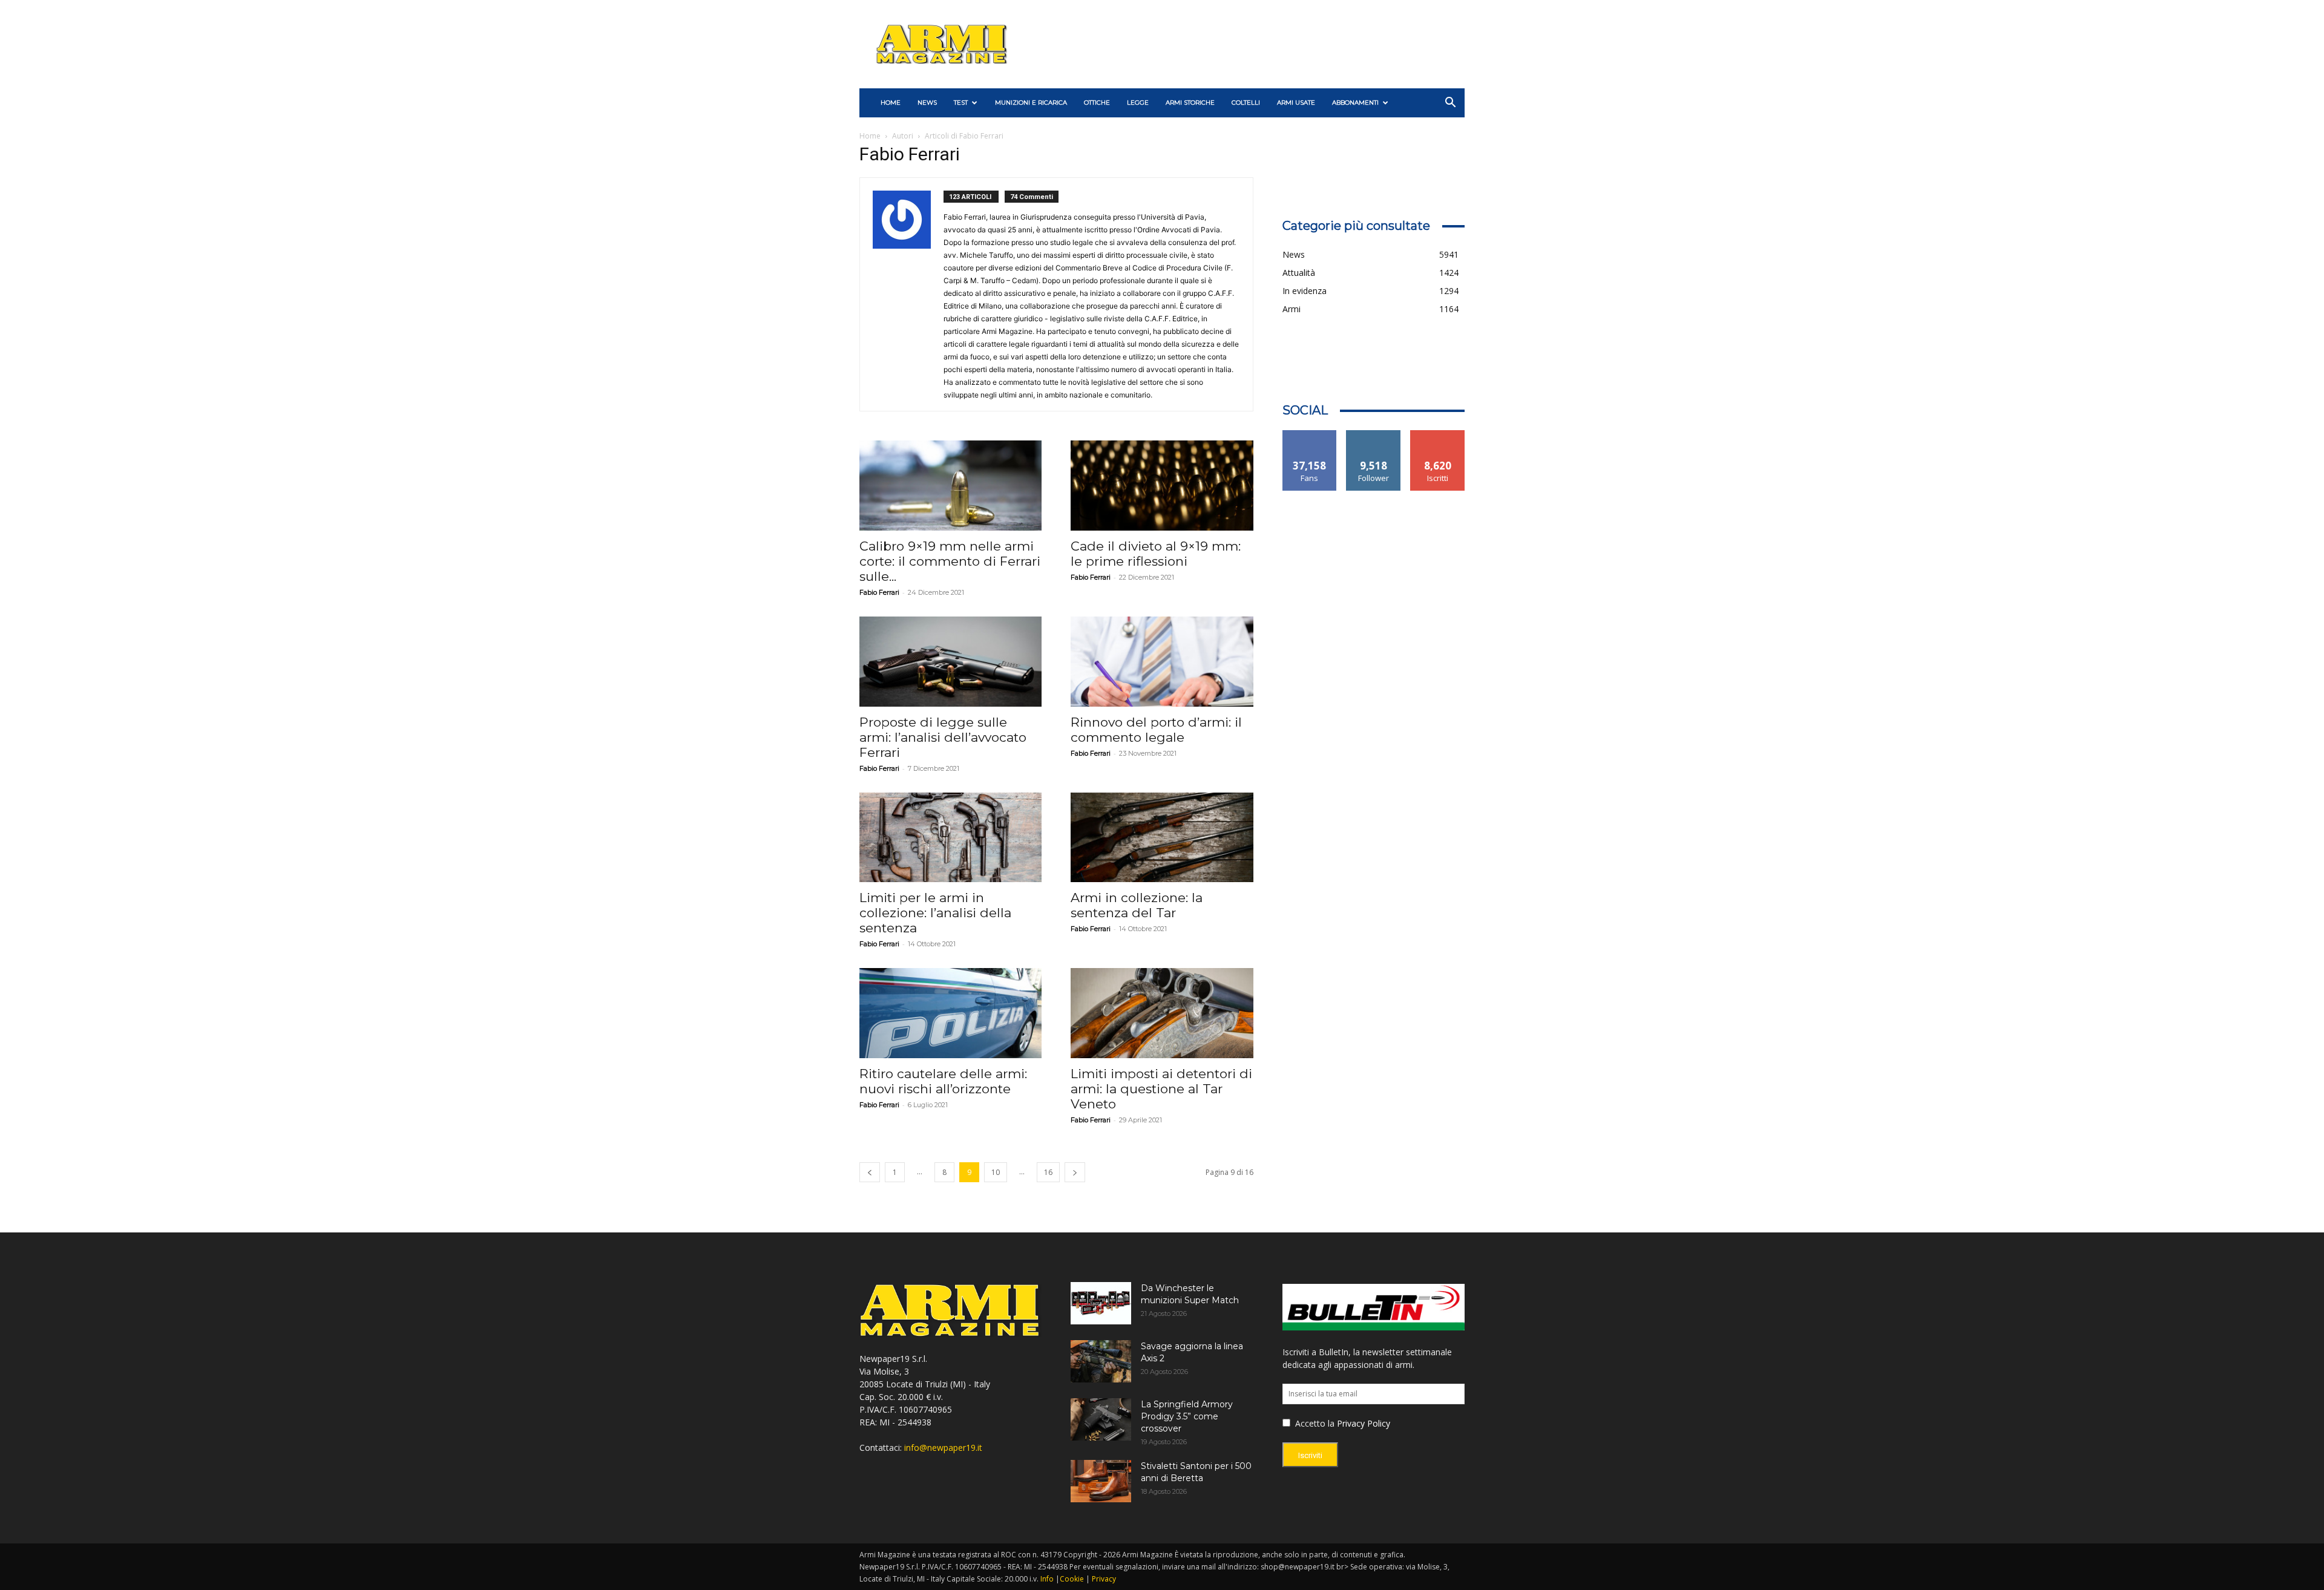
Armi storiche (1190, 103)
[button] (1450, 104)
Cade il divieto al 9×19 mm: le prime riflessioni (1156, 554)
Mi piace (1310, 435)
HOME (891, 103)
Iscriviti (1438, 435)
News (927, 103)
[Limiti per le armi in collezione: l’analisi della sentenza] (950, 838)
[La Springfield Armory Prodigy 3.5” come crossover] (1101, 1419)
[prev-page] (870, 1172)
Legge (1138, 103)
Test (961, 103)
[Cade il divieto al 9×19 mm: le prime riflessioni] (1162, 486)
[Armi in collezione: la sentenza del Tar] (1162, 838)
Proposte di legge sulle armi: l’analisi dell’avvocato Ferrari (943, 737)
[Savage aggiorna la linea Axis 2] (1101, 1361)
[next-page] (1075, 1172)
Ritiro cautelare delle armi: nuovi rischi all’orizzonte (943, 1081)
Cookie (1072, 1579)
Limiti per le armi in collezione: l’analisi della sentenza (935, 913)
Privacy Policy (1364, 1423)
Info (1047, 1579)
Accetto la (1314, 1423)
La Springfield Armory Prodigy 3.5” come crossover (1187, 1416)
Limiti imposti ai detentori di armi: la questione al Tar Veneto (1161, 1089)
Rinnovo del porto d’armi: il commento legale (1156, 730)
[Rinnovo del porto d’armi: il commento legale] (1162, 662)
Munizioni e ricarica (1031, 103)
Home (870, 136)
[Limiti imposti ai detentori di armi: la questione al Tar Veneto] (1162, 1013)
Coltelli (1246, 103)
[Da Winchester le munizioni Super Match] (1101, 1303)
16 (1048, 1172)
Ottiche (1097, 103)
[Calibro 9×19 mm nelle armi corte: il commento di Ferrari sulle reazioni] (950, 486)
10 (996, 1172)
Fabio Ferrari (879, 592)
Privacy (1104, 1579)
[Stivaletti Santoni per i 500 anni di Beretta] (1101, 1481)
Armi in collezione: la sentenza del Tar (1137, 905)
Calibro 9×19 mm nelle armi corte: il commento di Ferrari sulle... (950, 561)
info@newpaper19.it (943, 1448)
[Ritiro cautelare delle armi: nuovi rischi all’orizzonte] (950, 1013)
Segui (1374, 435)
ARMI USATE (1296, 103)
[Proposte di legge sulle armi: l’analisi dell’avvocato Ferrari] (950, 662)
